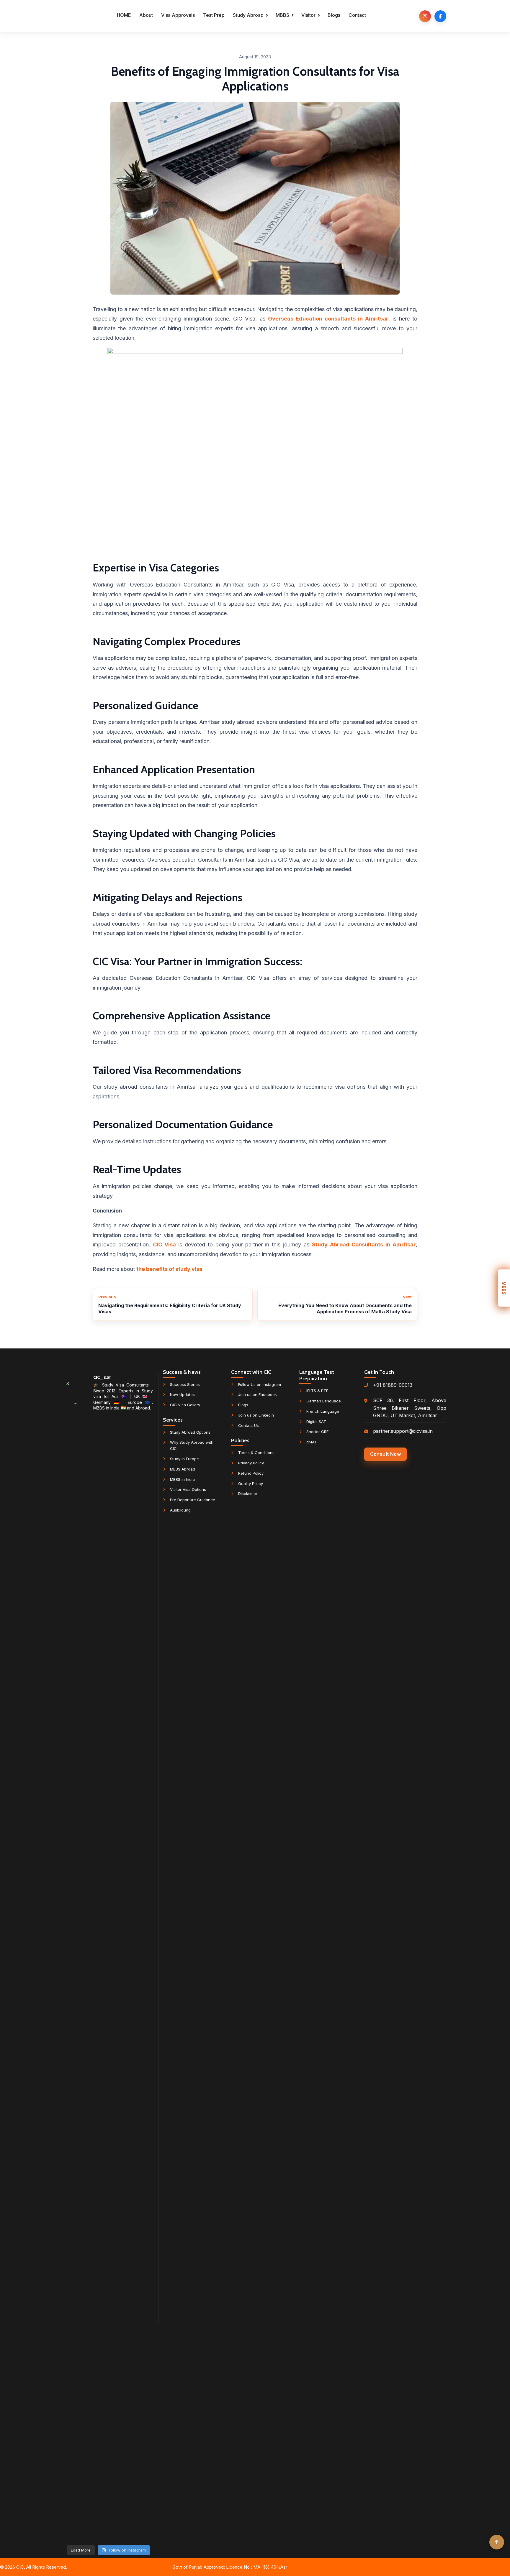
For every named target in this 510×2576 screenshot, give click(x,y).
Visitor (308, 15)
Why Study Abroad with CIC (192, 1445)
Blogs (334, 15)
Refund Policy (251, 1473)
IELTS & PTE (317, 1391)
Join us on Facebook (258, 1394)
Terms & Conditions (256, 1453)
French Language (323, 1411)
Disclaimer (248, 1494)
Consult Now (385, 1454)
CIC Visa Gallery (185, 1405)
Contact (357, 15)
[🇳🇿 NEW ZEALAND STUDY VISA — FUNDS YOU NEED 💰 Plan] (108, 2276)
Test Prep (214, 15)
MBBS (282, 15)
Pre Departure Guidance (193, 1500)
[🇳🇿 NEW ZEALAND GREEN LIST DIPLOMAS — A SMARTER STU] (139, 1713)
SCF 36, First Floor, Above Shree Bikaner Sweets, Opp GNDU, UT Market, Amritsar (410, 1408)
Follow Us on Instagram (260, 1384)
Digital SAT (316, 1422)
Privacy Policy (251, 1463)
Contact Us (249, 1425)
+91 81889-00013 (393, 1385)
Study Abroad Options (190, 1432)
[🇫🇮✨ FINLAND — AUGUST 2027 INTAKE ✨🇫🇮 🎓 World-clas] (108, 1598)
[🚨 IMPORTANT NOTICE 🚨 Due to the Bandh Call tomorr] (78, 2157)
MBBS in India (182, 1479)
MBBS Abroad (183, 1469)
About (146, 15)
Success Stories (185, 1384)
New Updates (182, 1394)
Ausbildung (180, 1510)
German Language (324, 1401)
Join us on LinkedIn (256, 1415)
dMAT (312, 1442)
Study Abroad (248, 15)
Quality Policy (251, 1483)
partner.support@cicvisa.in (403, 1431)
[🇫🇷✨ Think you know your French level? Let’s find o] (78, 1610)
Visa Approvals (178, 15)
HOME (124, 15)
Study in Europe (184, 1459)
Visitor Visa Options (188, 1489)
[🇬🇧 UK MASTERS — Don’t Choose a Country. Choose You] (139, 2234)
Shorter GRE (317, 1432)
